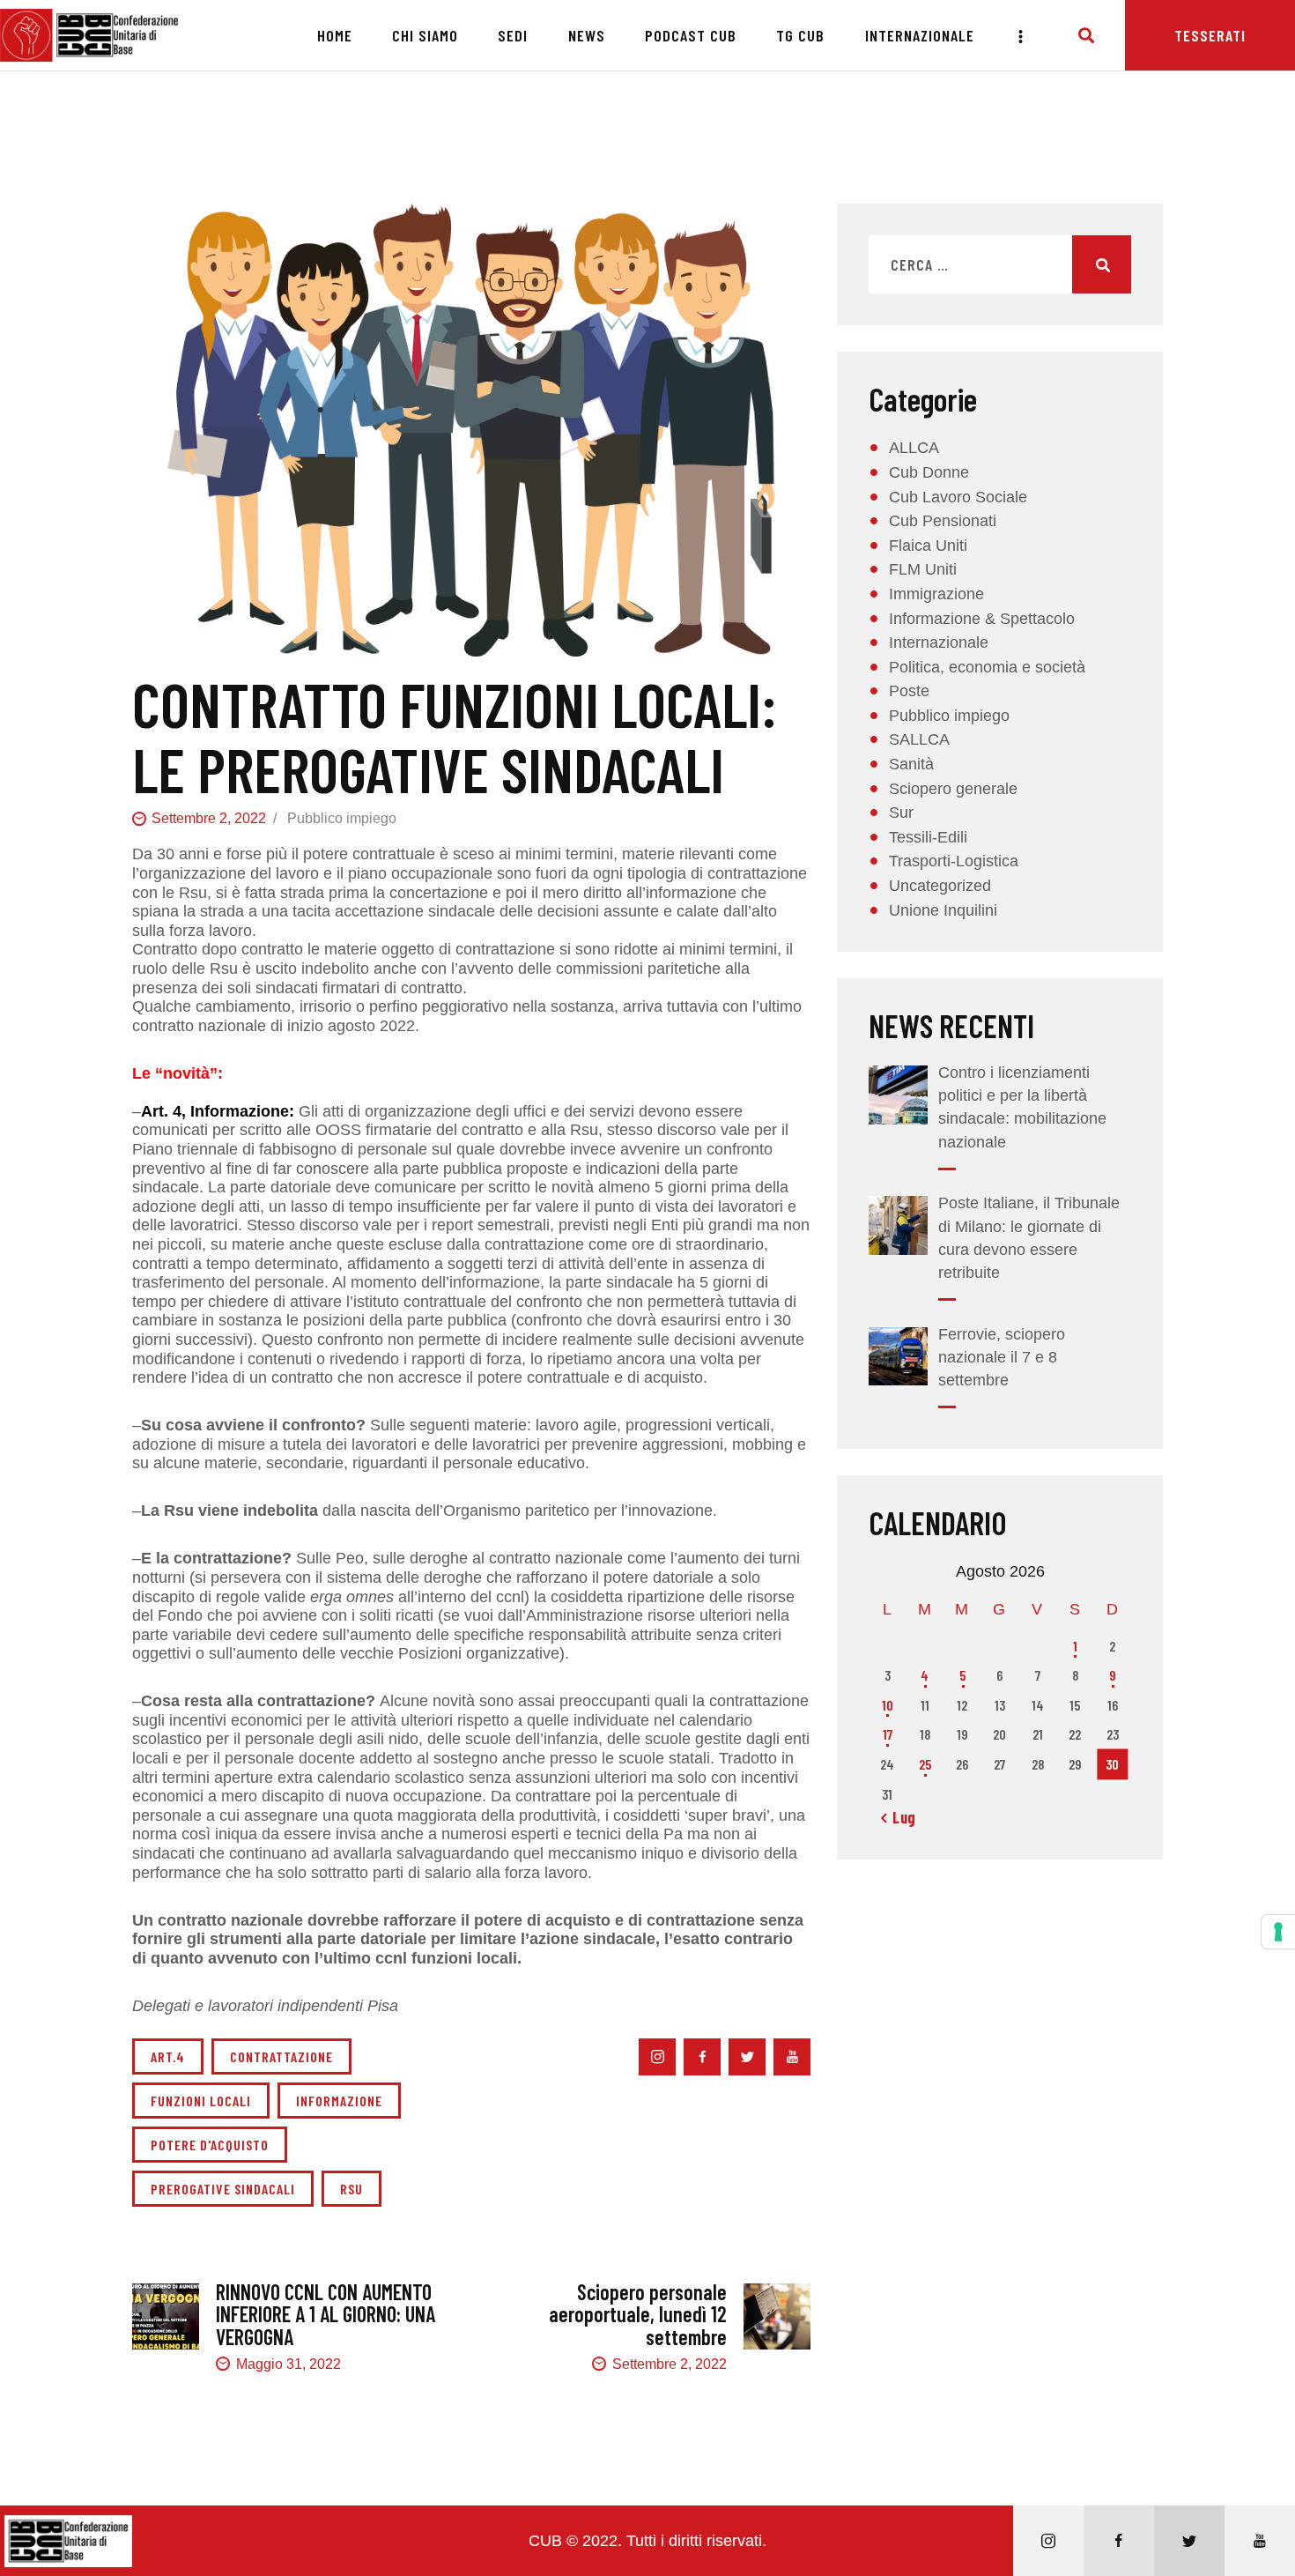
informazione (339, 2101)
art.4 (168, 2056)
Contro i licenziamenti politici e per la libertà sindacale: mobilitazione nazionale (1022, 1107)
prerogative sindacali (223, 2189)
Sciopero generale (953, 789)
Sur (901, 813)
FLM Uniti (923, 569)
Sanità (911, 764)
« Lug (899, 1817)
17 (888, 1734)
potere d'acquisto (210, 2145)
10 (888, 1705)
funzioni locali (201, 2101)
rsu (351, 2189)
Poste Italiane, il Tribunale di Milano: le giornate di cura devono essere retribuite (1029, 1237)
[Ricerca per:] (1000, 265)
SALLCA (919, 739)
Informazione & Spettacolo (982, 619)
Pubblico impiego (342, 818)
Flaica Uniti (928, 546)
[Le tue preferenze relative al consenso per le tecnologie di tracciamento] (1278, 1932)
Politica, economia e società (987, 667)
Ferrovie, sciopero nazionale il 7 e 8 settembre (1002, 1357)
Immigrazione (936, 594)
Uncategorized (940, 886)
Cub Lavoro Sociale (958, 497)
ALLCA (914, 448)
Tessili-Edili (928, 837)
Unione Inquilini (943, 910)
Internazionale (939, 642)
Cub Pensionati (943, 521)
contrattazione (281, 2056)
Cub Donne (929, 472)
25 (925, 1764)
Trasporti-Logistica (954, 861)
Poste (909, 691)
